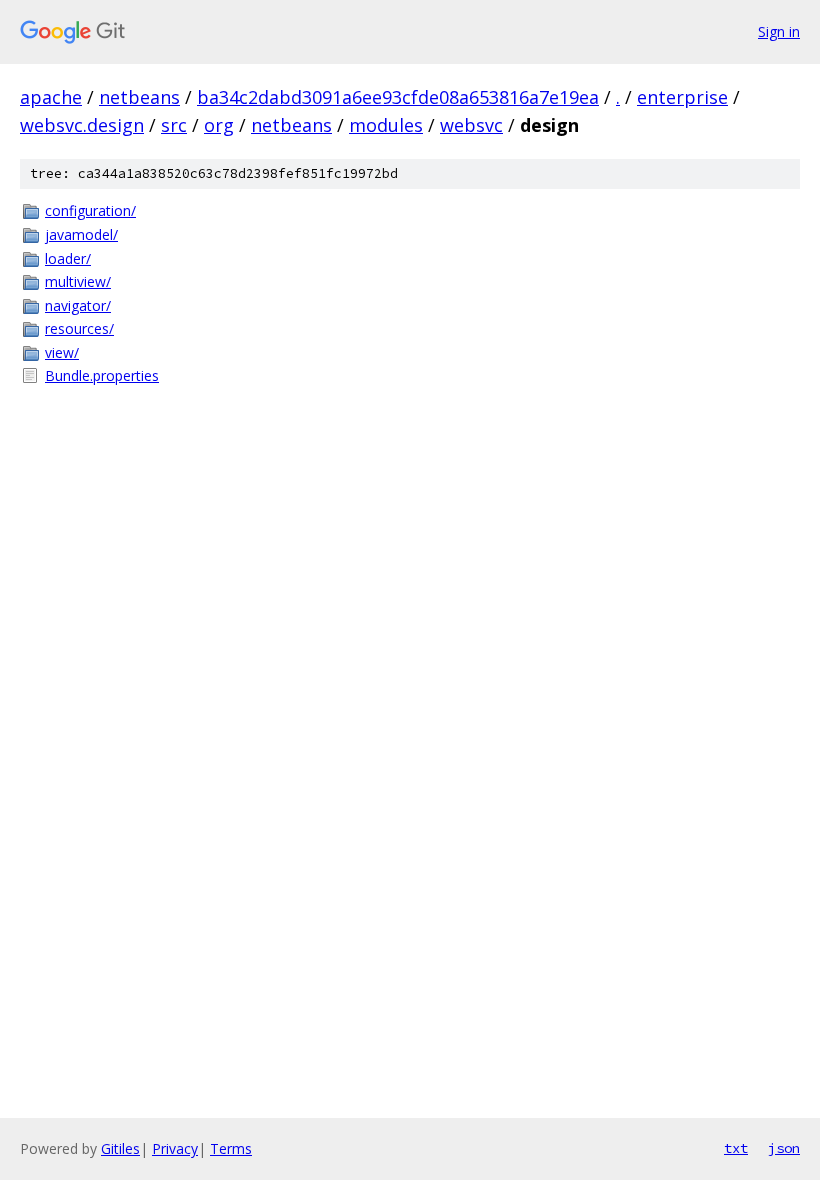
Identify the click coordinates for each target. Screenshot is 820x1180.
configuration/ (90, 210)
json (784, 1148)
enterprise (682, 97)
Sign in (779, 31)
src (174, 125)
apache (51, 97)
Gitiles (120, 1148)
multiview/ (78, 281)
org (219, 125)
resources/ (79, 328)
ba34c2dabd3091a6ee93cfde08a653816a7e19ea (398, 97)
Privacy (175, 1148)
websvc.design (82, 125)
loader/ (68, 258)
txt (736, 1148)
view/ (62, 352)
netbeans (139, 97)
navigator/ (78, 305)
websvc (471, 125)
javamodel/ (81, 234)
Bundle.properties (102, 375)
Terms (231, 1148)
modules (386, 125)
